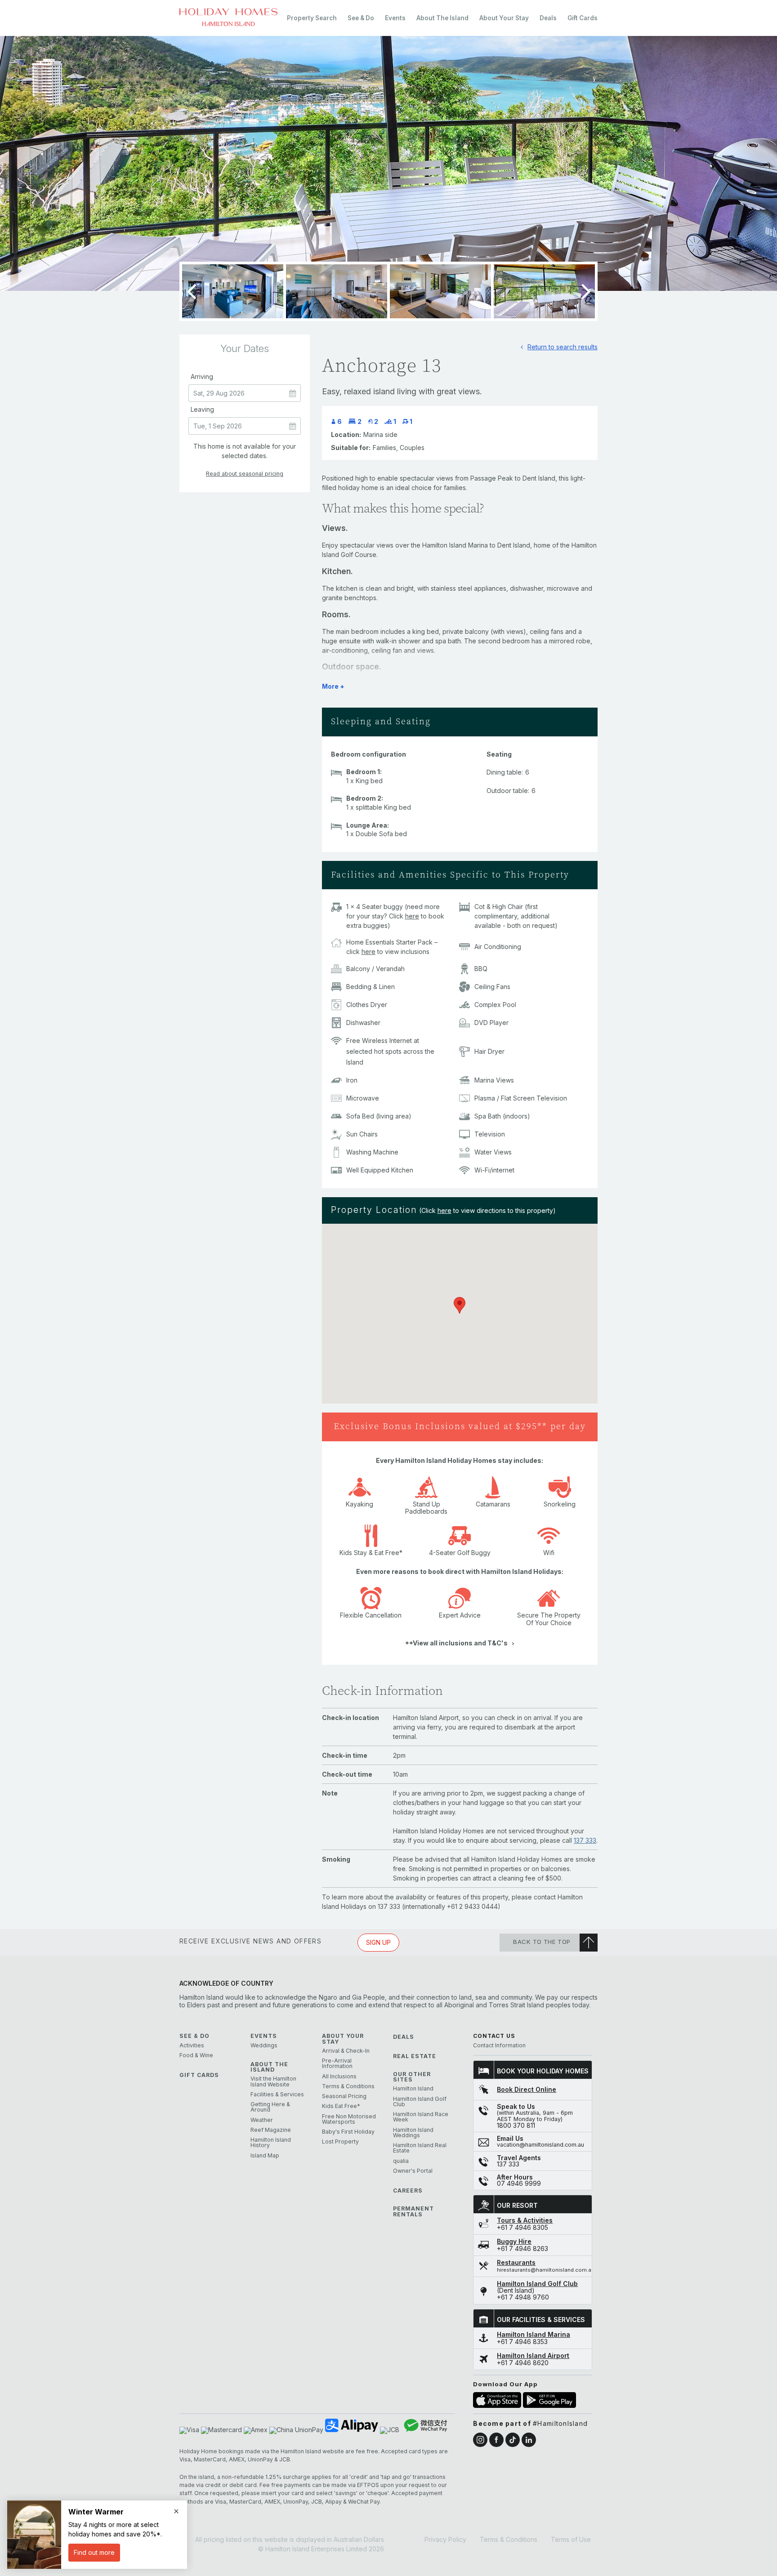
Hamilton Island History (271, 2143)
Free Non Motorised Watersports (349, 2119)
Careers (408, 2191)
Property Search (312, 18)
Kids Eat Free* (341, 2106)
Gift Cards (583, 18)
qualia (401, 2161)
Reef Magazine (271, 2130)
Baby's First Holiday (348, 2132)
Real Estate (415, 2056)
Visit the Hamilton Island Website (273, 2082)
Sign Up (378, 1942)
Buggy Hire (514, 2242)
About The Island (442, 18)
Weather (262, 2120)
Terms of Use (571, 2539)
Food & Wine (196, 2055)
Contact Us (494, 2036)
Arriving (202, 377)
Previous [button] (191, 291)
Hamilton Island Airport (533, 2356)
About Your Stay (504, 18)
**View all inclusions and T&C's (456, 1643)
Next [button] (586, 291)
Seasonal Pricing (344, 2096)
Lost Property (340, 2142)
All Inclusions (339, 2077)
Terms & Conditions (348, 2086)
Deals (548, 18)
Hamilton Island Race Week (421, 2117)
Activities (192, 2046)
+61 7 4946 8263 (522, 2249)
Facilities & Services (277, 2095)
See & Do (361, 18)
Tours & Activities (525, 2220)
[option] (388, 163)
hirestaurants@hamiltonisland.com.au (546, 2270)
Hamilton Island (413, 2089)
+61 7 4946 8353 (522, 2342)
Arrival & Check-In (346, 2051)
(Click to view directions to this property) (487, 1210)
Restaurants (516, 2263)
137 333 (585, 1840)
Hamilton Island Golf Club (420, 2102)
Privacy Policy (445, 2539)
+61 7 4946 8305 (522, 2228)
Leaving (202, 410)
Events (395, 18)
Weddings (264, 2046)
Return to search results (563, 347)
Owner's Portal (413, 2171)
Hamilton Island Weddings (413, 2133)
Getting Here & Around (270, 2107)
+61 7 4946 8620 (523, 2363)
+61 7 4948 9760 (523, 2297)
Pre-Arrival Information (337, 2064)
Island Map (265, 2156)
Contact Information (499, 2046)
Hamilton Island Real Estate (420, 2148)
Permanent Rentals (413, 2212)
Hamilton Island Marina (534, 2335)
